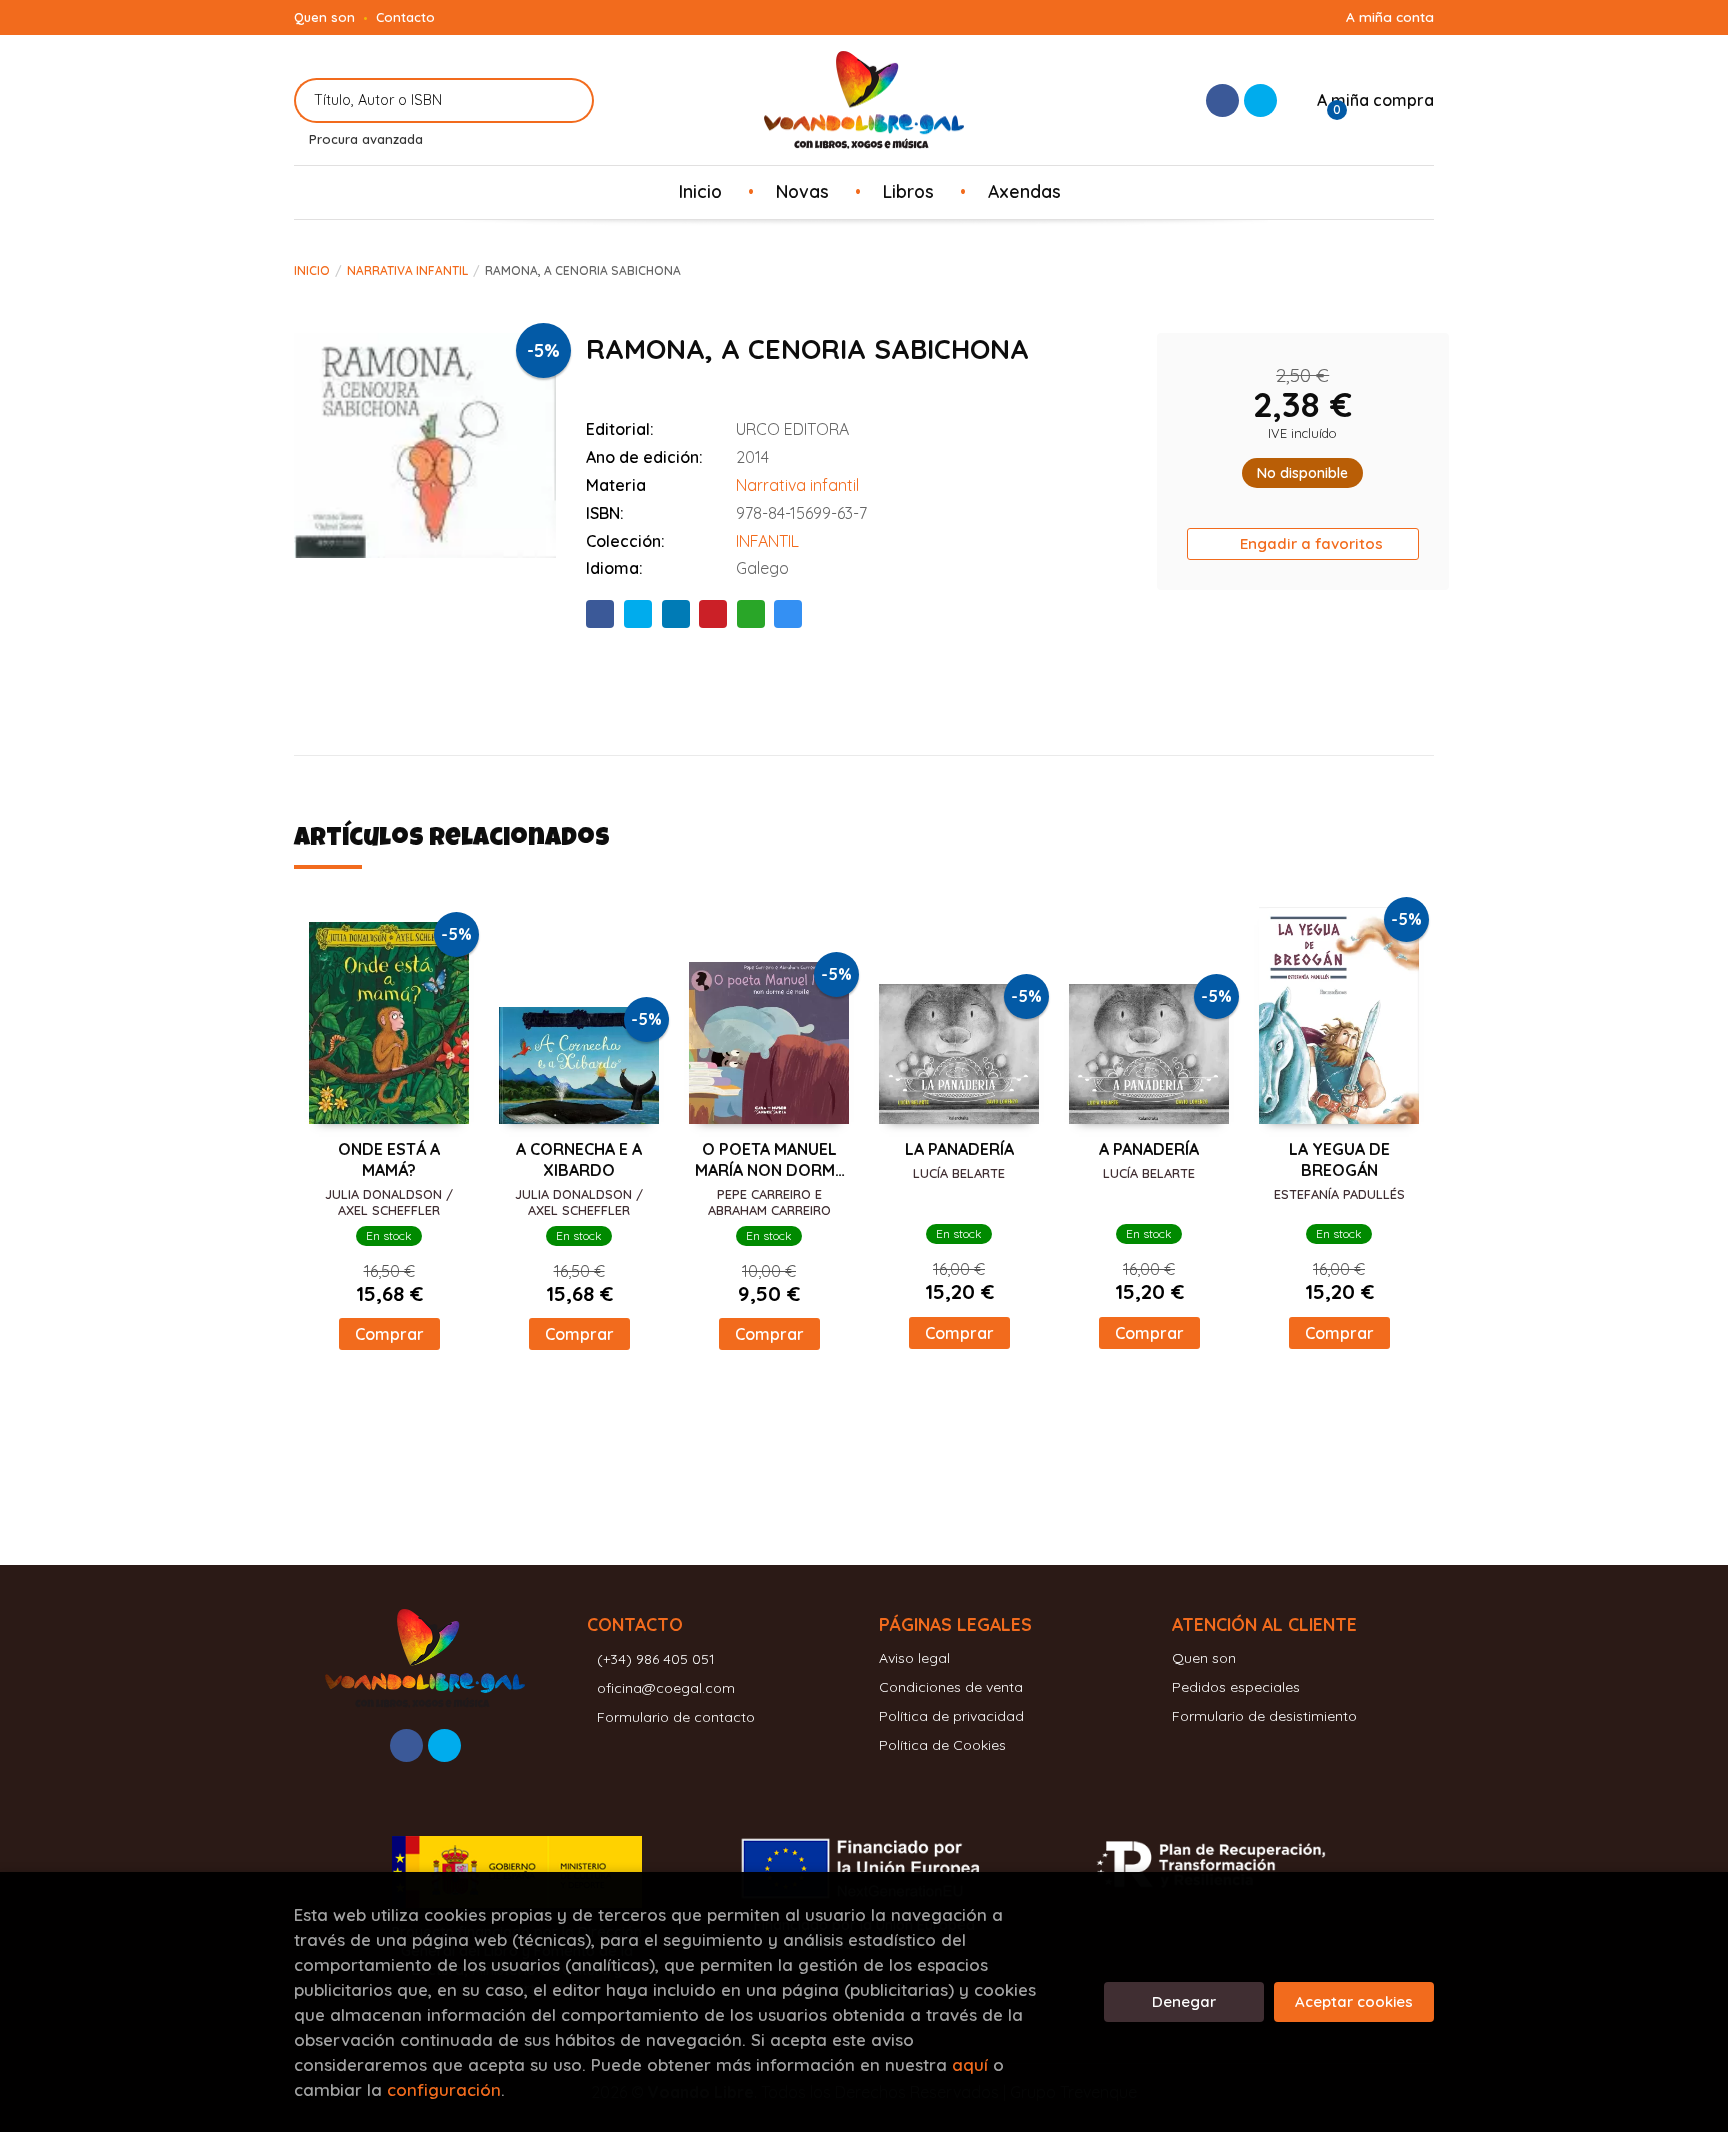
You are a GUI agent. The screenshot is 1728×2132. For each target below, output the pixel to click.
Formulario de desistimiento (1264, 1716)
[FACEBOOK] (1222, 100)
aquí (970, 2064)
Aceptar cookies (1354, 2001)
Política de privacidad (951, 1716)
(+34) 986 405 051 (656, 1659)
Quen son (324, 17)
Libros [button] (908, 191)
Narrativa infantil (407, 270)
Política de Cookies (942, 1745)
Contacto (405, 17)
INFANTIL (767, 541)
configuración (444, 2089)
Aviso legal (914, 1658)
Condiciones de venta (951, 1687)
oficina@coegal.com (666, 1688)
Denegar (1184, 2001)
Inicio (312, 270)
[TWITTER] (1260, 100)
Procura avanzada (366, 139)
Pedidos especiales (1236, 1687)
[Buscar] (566, 100)
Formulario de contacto (676, 1717)
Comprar (389, 1334)
